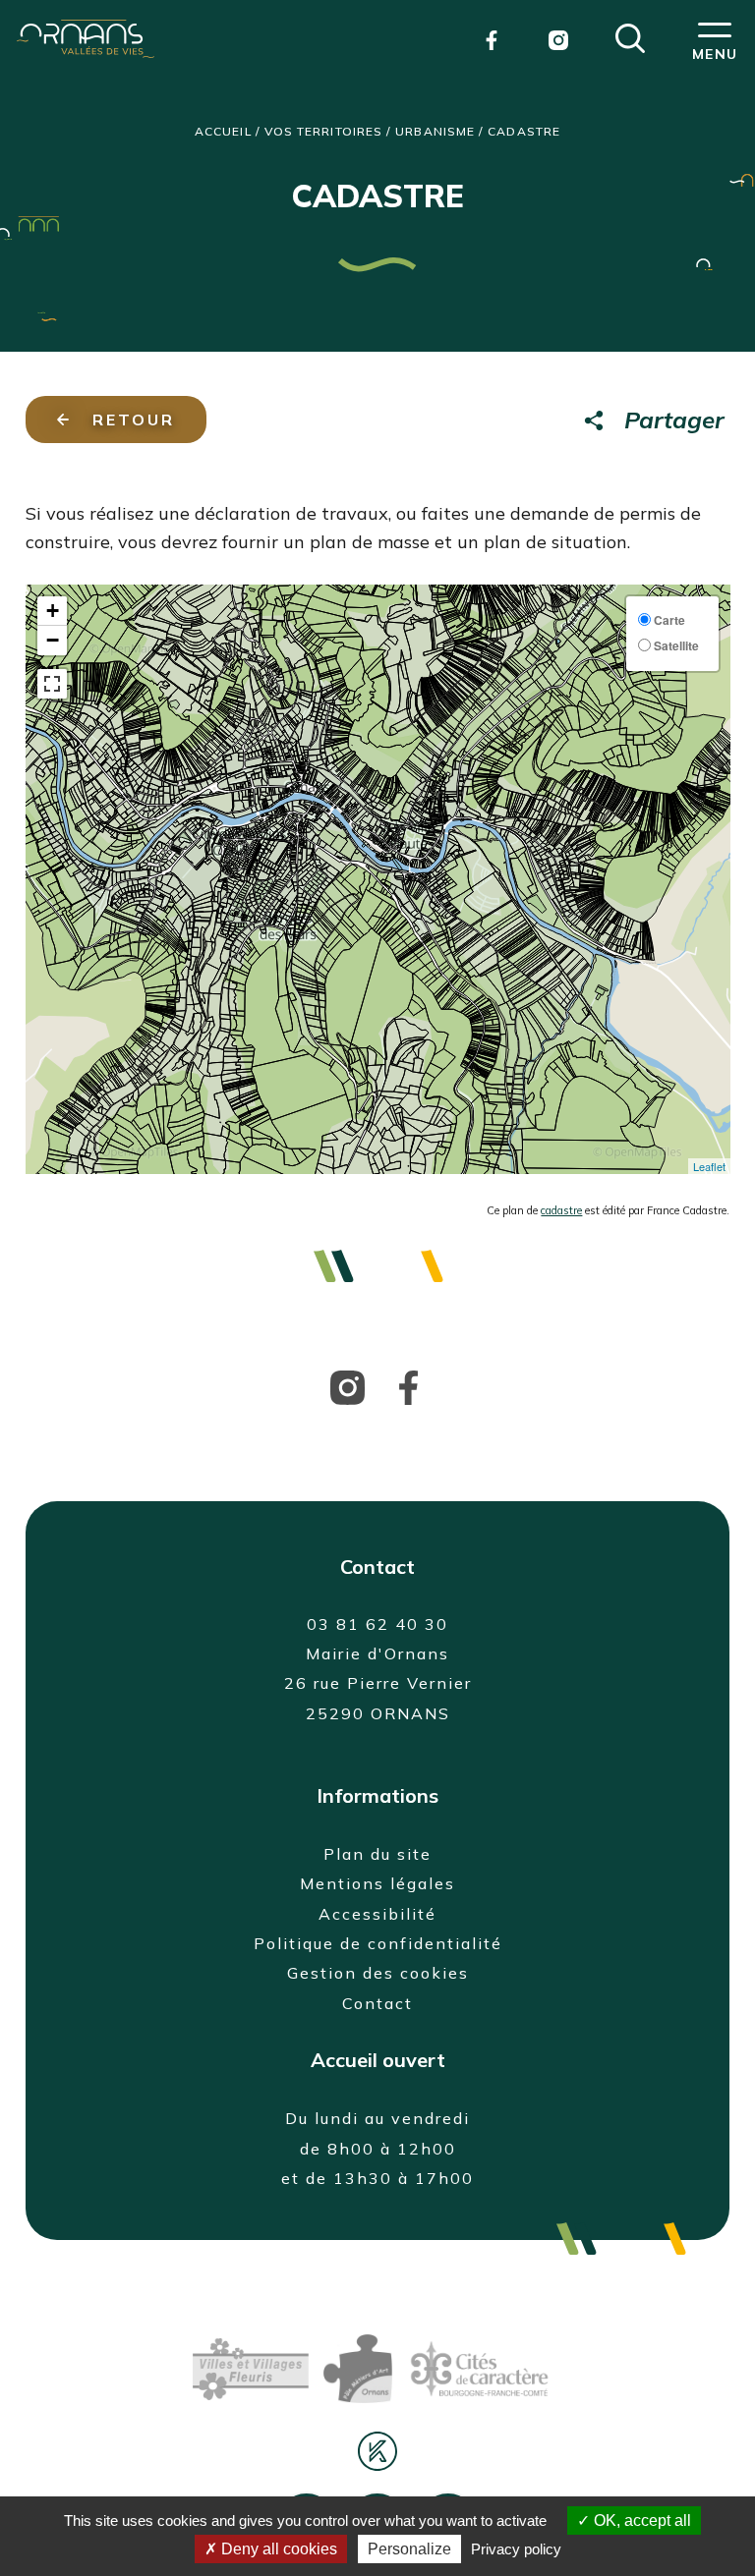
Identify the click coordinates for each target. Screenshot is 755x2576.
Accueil (223, 131)
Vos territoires (323, 131)
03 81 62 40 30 (377, 1624)
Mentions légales (377, 1883)
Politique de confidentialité (378, 1943)
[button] (630, 36)
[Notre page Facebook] (492, 38)
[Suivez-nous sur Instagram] (348, 1386)
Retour (134, 420)
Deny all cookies (277, 2549)
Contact (377, 2003)
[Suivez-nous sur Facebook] (408, 1386)
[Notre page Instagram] (558, 38)
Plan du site (377, 1854)
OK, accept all (640, 2520)
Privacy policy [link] (516, 2549)
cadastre (561, 1210)
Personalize (409, 2549)
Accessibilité (377, 1914)
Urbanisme (435, 131)
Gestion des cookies (378, 1973)
